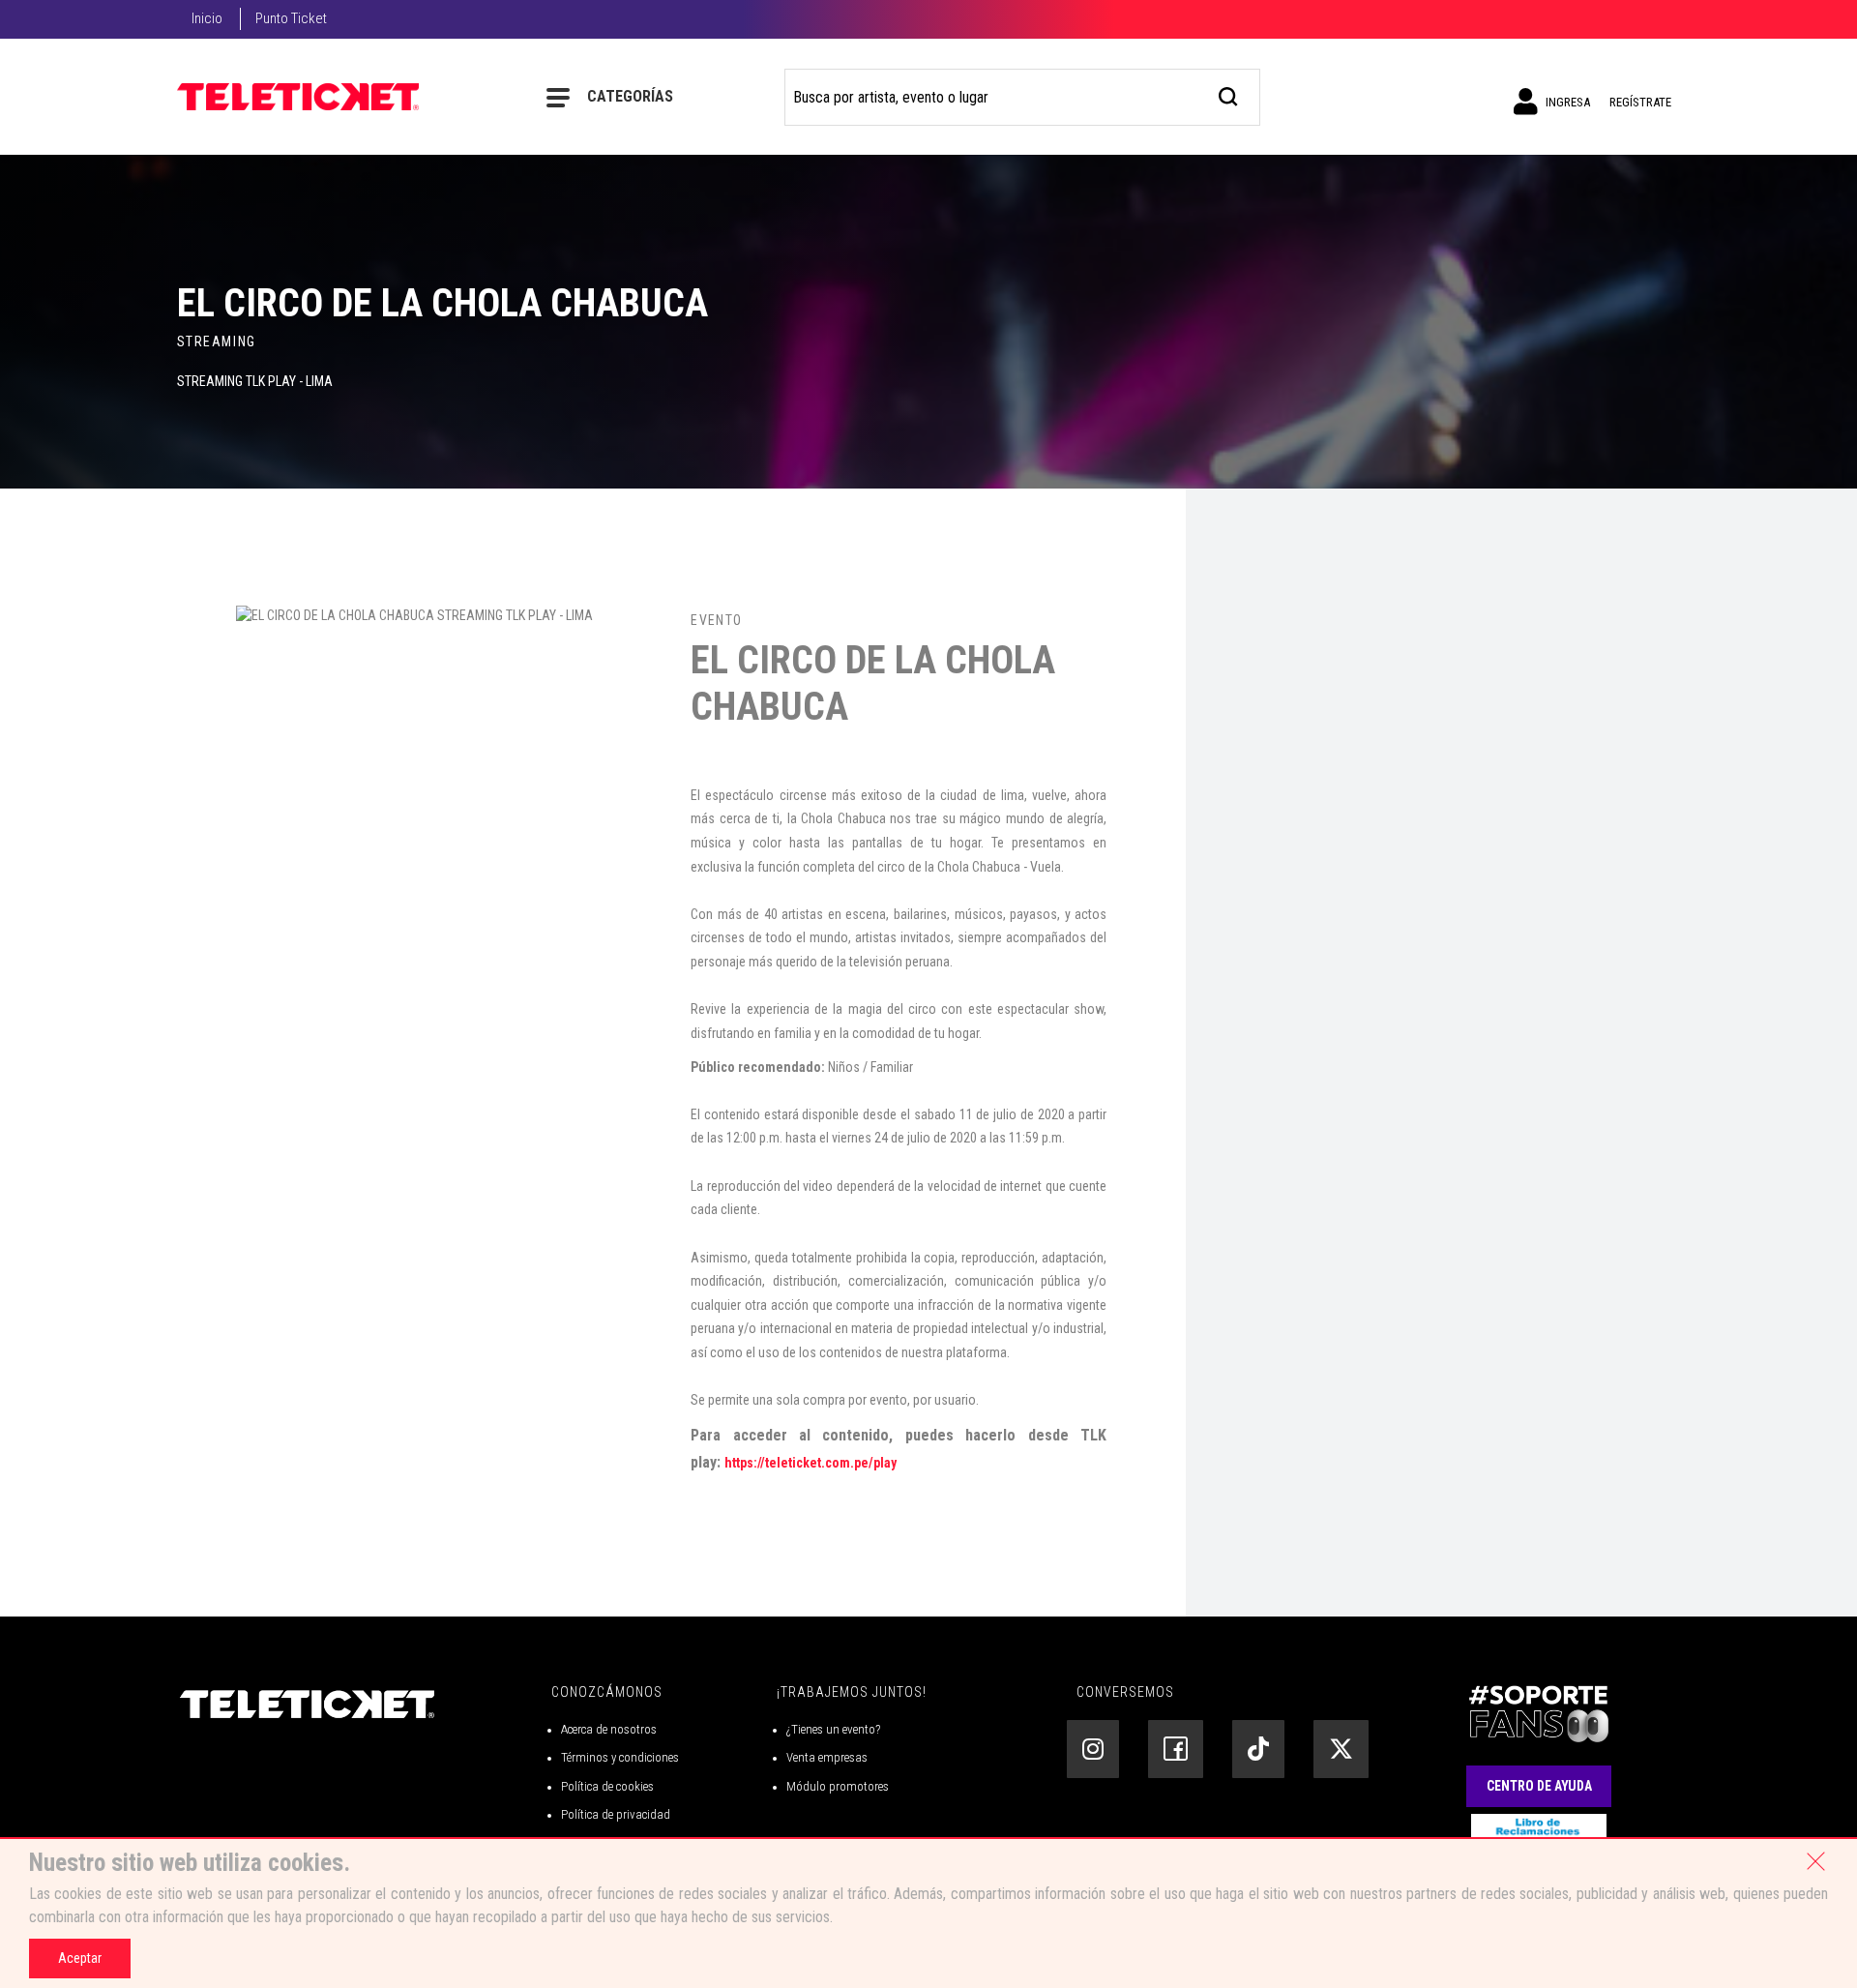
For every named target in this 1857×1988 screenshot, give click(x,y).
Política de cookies (607, 1786)
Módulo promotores (838, 1786)
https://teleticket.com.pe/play (811, 1463)
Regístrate (1640, 102)
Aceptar (80, 1958)
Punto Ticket (291, 18)
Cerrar (1815, 1861)
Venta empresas (827, 1757)
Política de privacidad (616, 1814)
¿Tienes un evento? (833, 1729)
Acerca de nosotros (609, 1729)
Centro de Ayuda (1539, 1786)
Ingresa (1566, 102)
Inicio (207, 18)
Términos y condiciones (620, 1757)
